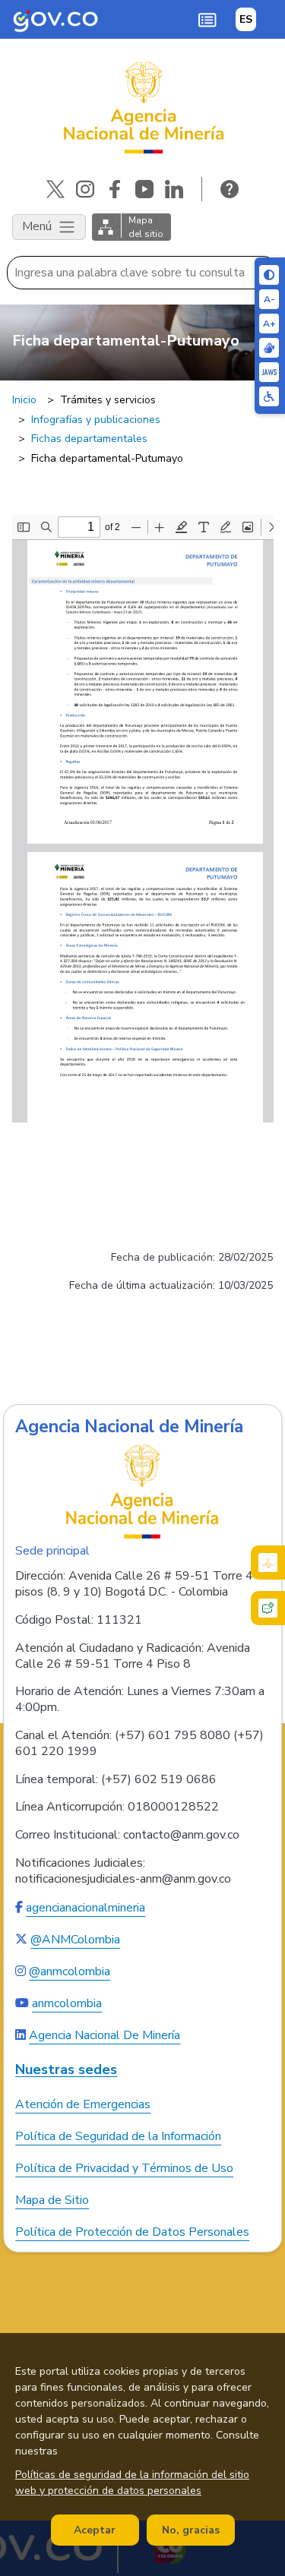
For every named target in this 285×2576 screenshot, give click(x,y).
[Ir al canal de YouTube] (144, 189)
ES (246, 19)
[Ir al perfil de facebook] (115, 189)
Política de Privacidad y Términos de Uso (124, 2168)
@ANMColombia (75, 1940)
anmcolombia (67, 2003)
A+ (269, 324)
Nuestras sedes (66, 2070)
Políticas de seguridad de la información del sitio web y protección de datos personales (132, 2483)
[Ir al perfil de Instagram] (85, 189)
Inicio (24, 400)
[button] (207, 20)
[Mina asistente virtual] (268, 1563)
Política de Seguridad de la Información (118, 2136)
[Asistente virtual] (268, 1608)
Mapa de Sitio (52, 2200)
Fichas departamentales (89, 439)
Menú (38, 226)
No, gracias (191, 2530)
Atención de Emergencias (83, 2104)
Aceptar (95, 2530)
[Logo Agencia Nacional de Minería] (143, 1492)
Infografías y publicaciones (96, 420)
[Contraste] (269, 275)
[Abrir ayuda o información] (230, 189)
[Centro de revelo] (269, 348)
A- (269, 299)
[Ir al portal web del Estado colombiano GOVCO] (56, 19)
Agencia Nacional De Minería (104, 2035)
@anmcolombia (70, 1971)
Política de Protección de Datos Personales (132, 2232)
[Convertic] (269, 372)
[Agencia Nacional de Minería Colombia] (142, 108)
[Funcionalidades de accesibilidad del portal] (269, 396)
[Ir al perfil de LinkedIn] (174, 189)
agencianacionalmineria (85, 1908)
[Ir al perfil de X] (55, 189)
